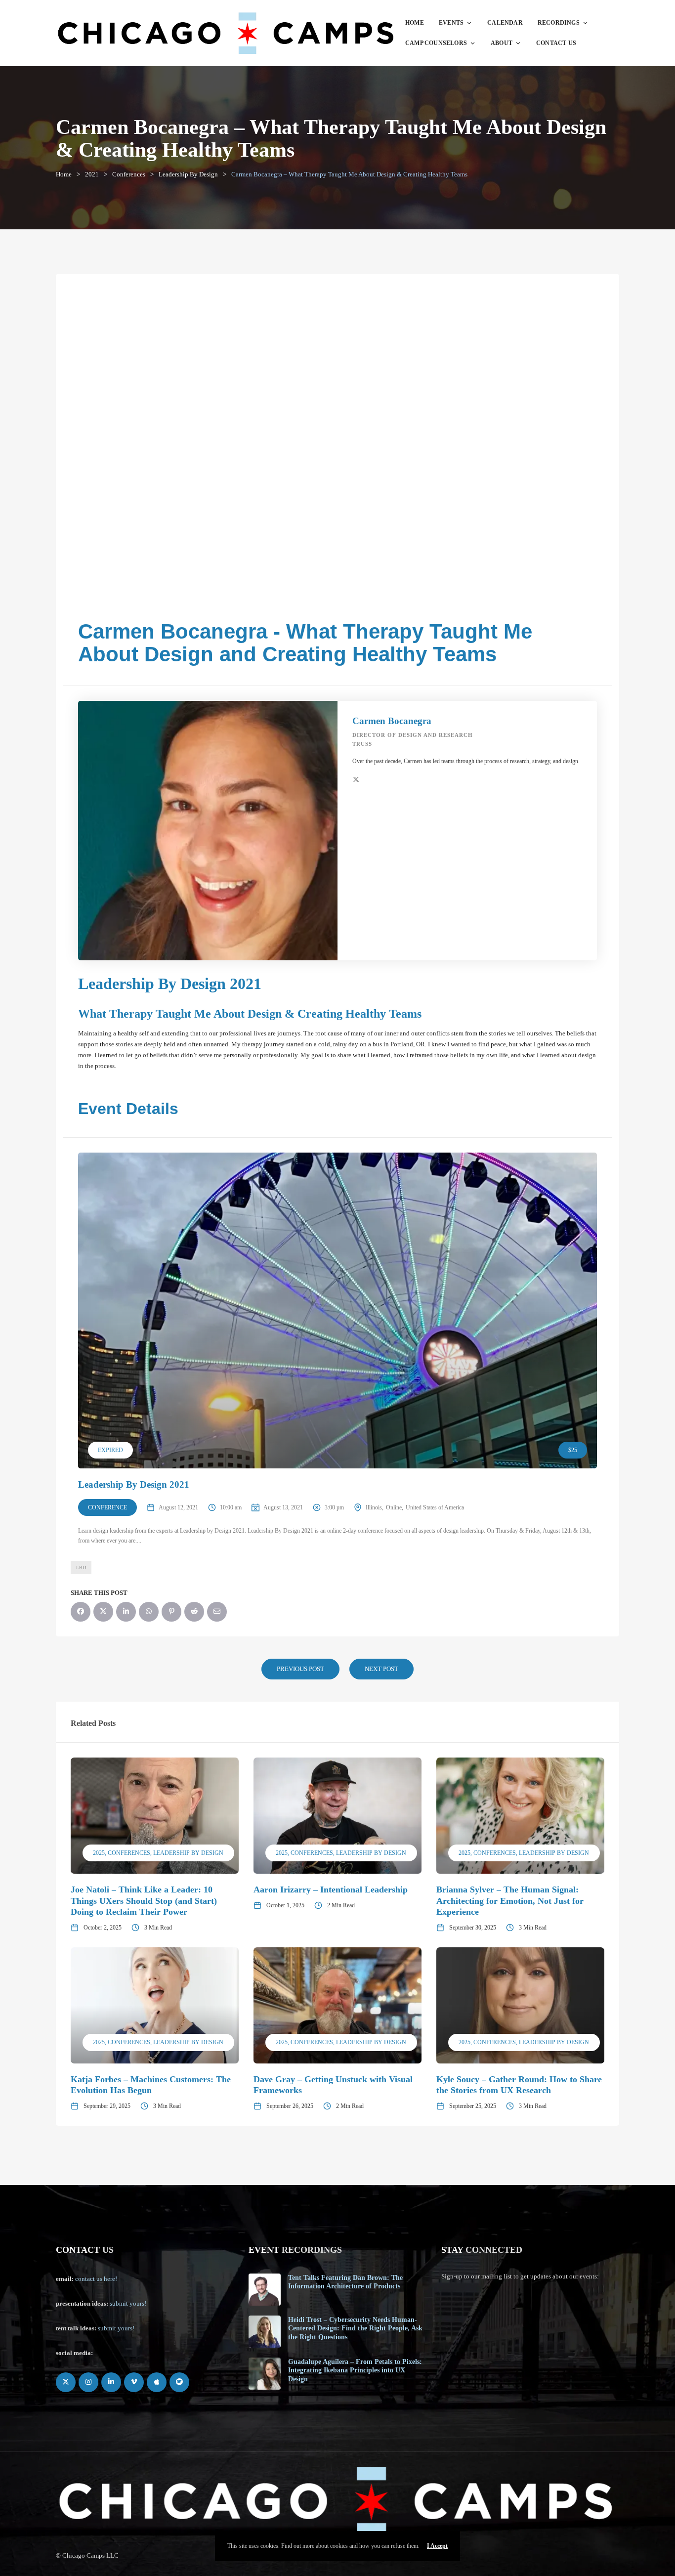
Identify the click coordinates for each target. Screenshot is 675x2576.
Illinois (374, 1507)
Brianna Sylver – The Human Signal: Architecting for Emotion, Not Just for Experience (510, 1901)
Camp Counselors (436, 43)
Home (415, 23)
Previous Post (300, 1669)
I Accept (437, 2546)
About (502, 43)
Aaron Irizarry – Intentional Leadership (331, 1889)
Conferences (129, 174)
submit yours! (128, 2303)
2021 (92, 174)
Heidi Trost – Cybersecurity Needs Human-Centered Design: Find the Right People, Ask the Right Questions (355, 2328)
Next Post (381, 1669)
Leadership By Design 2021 (134, 1484)
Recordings (559, 23)
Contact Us (556, 43)
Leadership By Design (188, 174)
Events (451, 23)
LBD (81, 1567)
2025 (99, 1853)
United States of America (435, 1507)
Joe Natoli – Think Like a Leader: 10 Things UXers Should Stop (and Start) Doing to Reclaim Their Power (144, 1901)
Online (394, 1507)
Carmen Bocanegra (392, 721)
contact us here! (96, 2279)
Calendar (505, 23)
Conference (107, 1507)
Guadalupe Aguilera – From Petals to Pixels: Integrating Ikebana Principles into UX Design (355, 2370)
